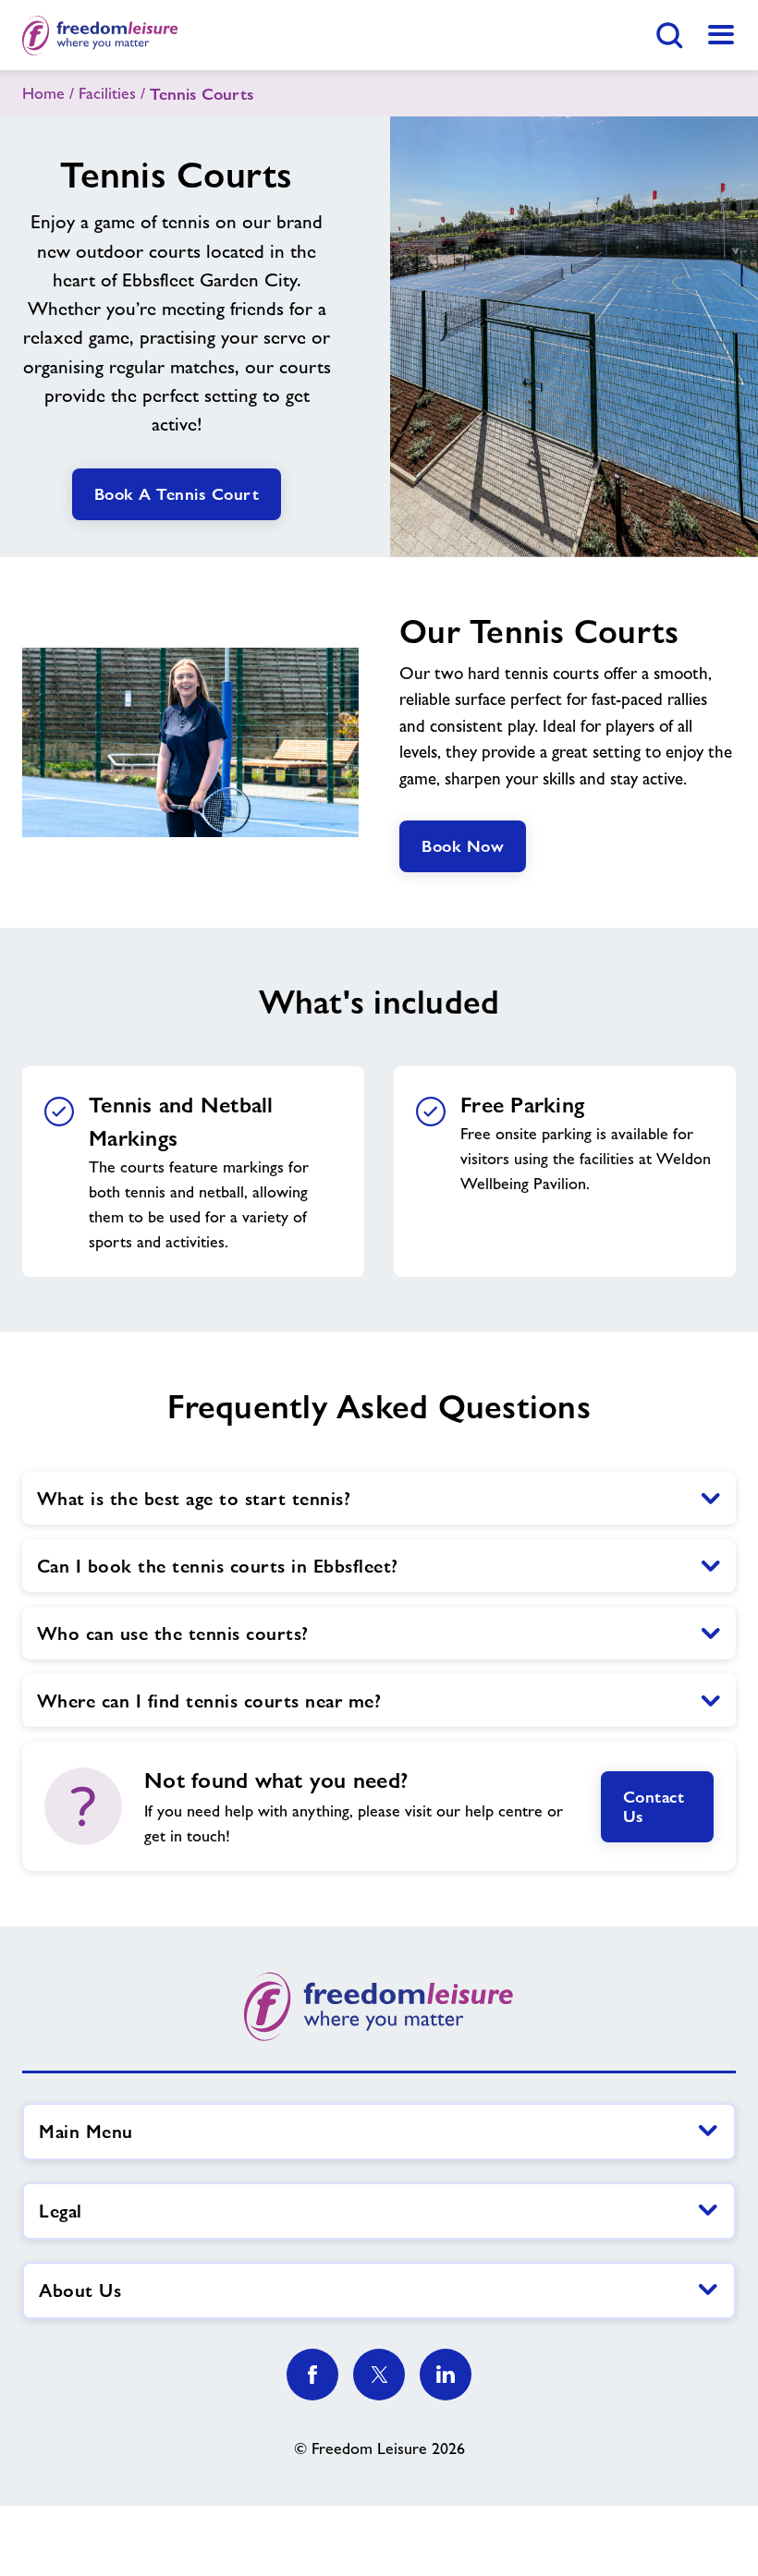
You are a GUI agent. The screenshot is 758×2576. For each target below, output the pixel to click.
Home (43, 93)
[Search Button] (669, 35)
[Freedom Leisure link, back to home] (100, 35)
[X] (379, 2375)
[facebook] (312, 2375)
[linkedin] (446, 2375)
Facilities (107, 93)
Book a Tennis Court (177, 494)
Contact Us (654, 1807)
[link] (721, 35)
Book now (463, 846)
